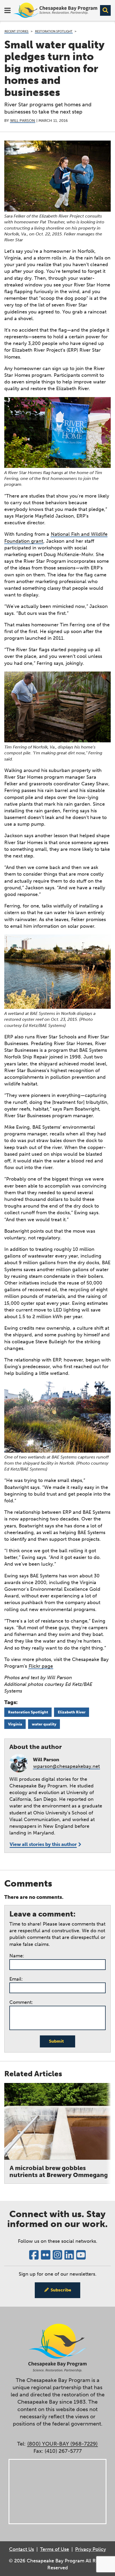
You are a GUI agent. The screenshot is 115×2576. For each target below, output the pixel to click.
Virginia (15, 1724)
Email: (16, 1979)
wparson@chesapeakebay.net (66, 1766)
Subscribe (61, 2290)
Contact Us (22, 2549)
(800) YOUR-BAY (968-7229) (62, 2444)
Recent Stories (16, 31)
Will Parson (23, 121)
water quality (44, 1724)
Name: (17, 1956)
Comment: (21, 2002)
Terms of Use (55, 2549)
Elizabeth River (72, 1712)
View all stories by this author (43, 1844)
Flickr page (41, 1666)
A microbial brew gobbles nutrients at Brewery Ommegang (59, 2171)
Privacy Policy (91, 2549)
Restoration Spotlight (54, 31)
